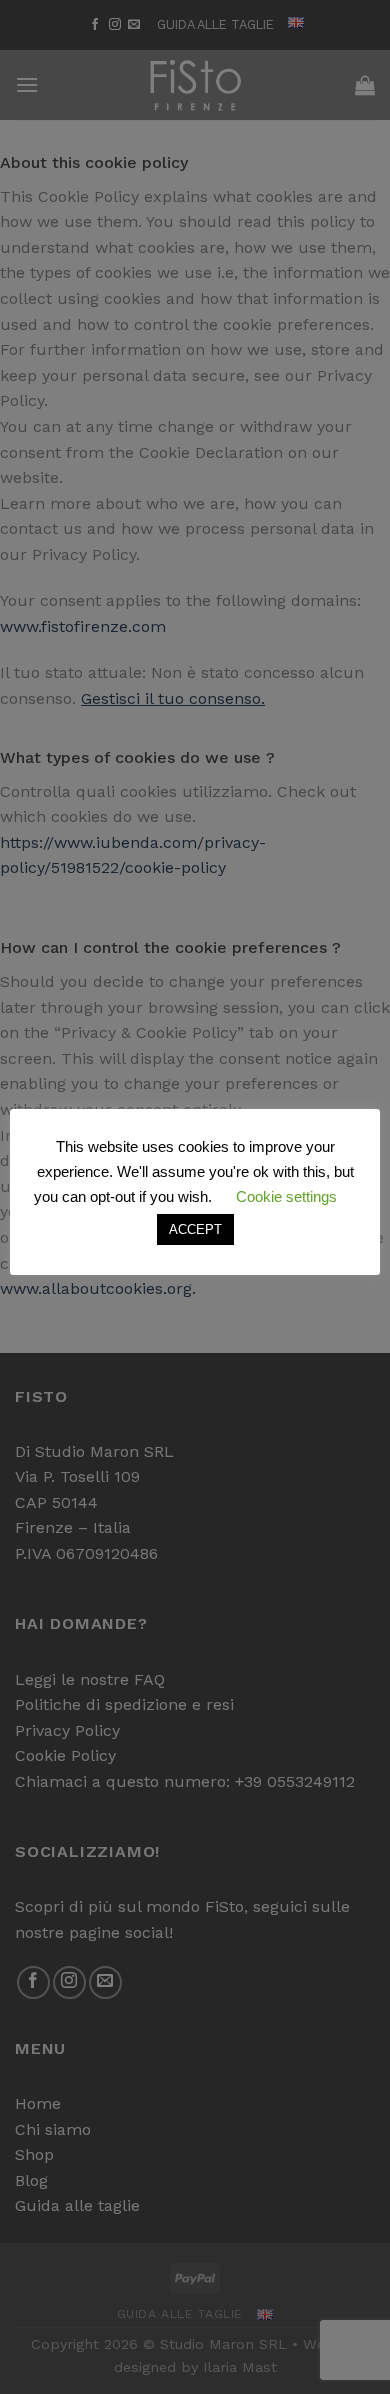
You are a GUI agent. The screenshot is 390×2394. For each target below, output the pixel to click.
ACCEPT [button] (195, 1229)
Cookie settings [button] (286, 1196)
